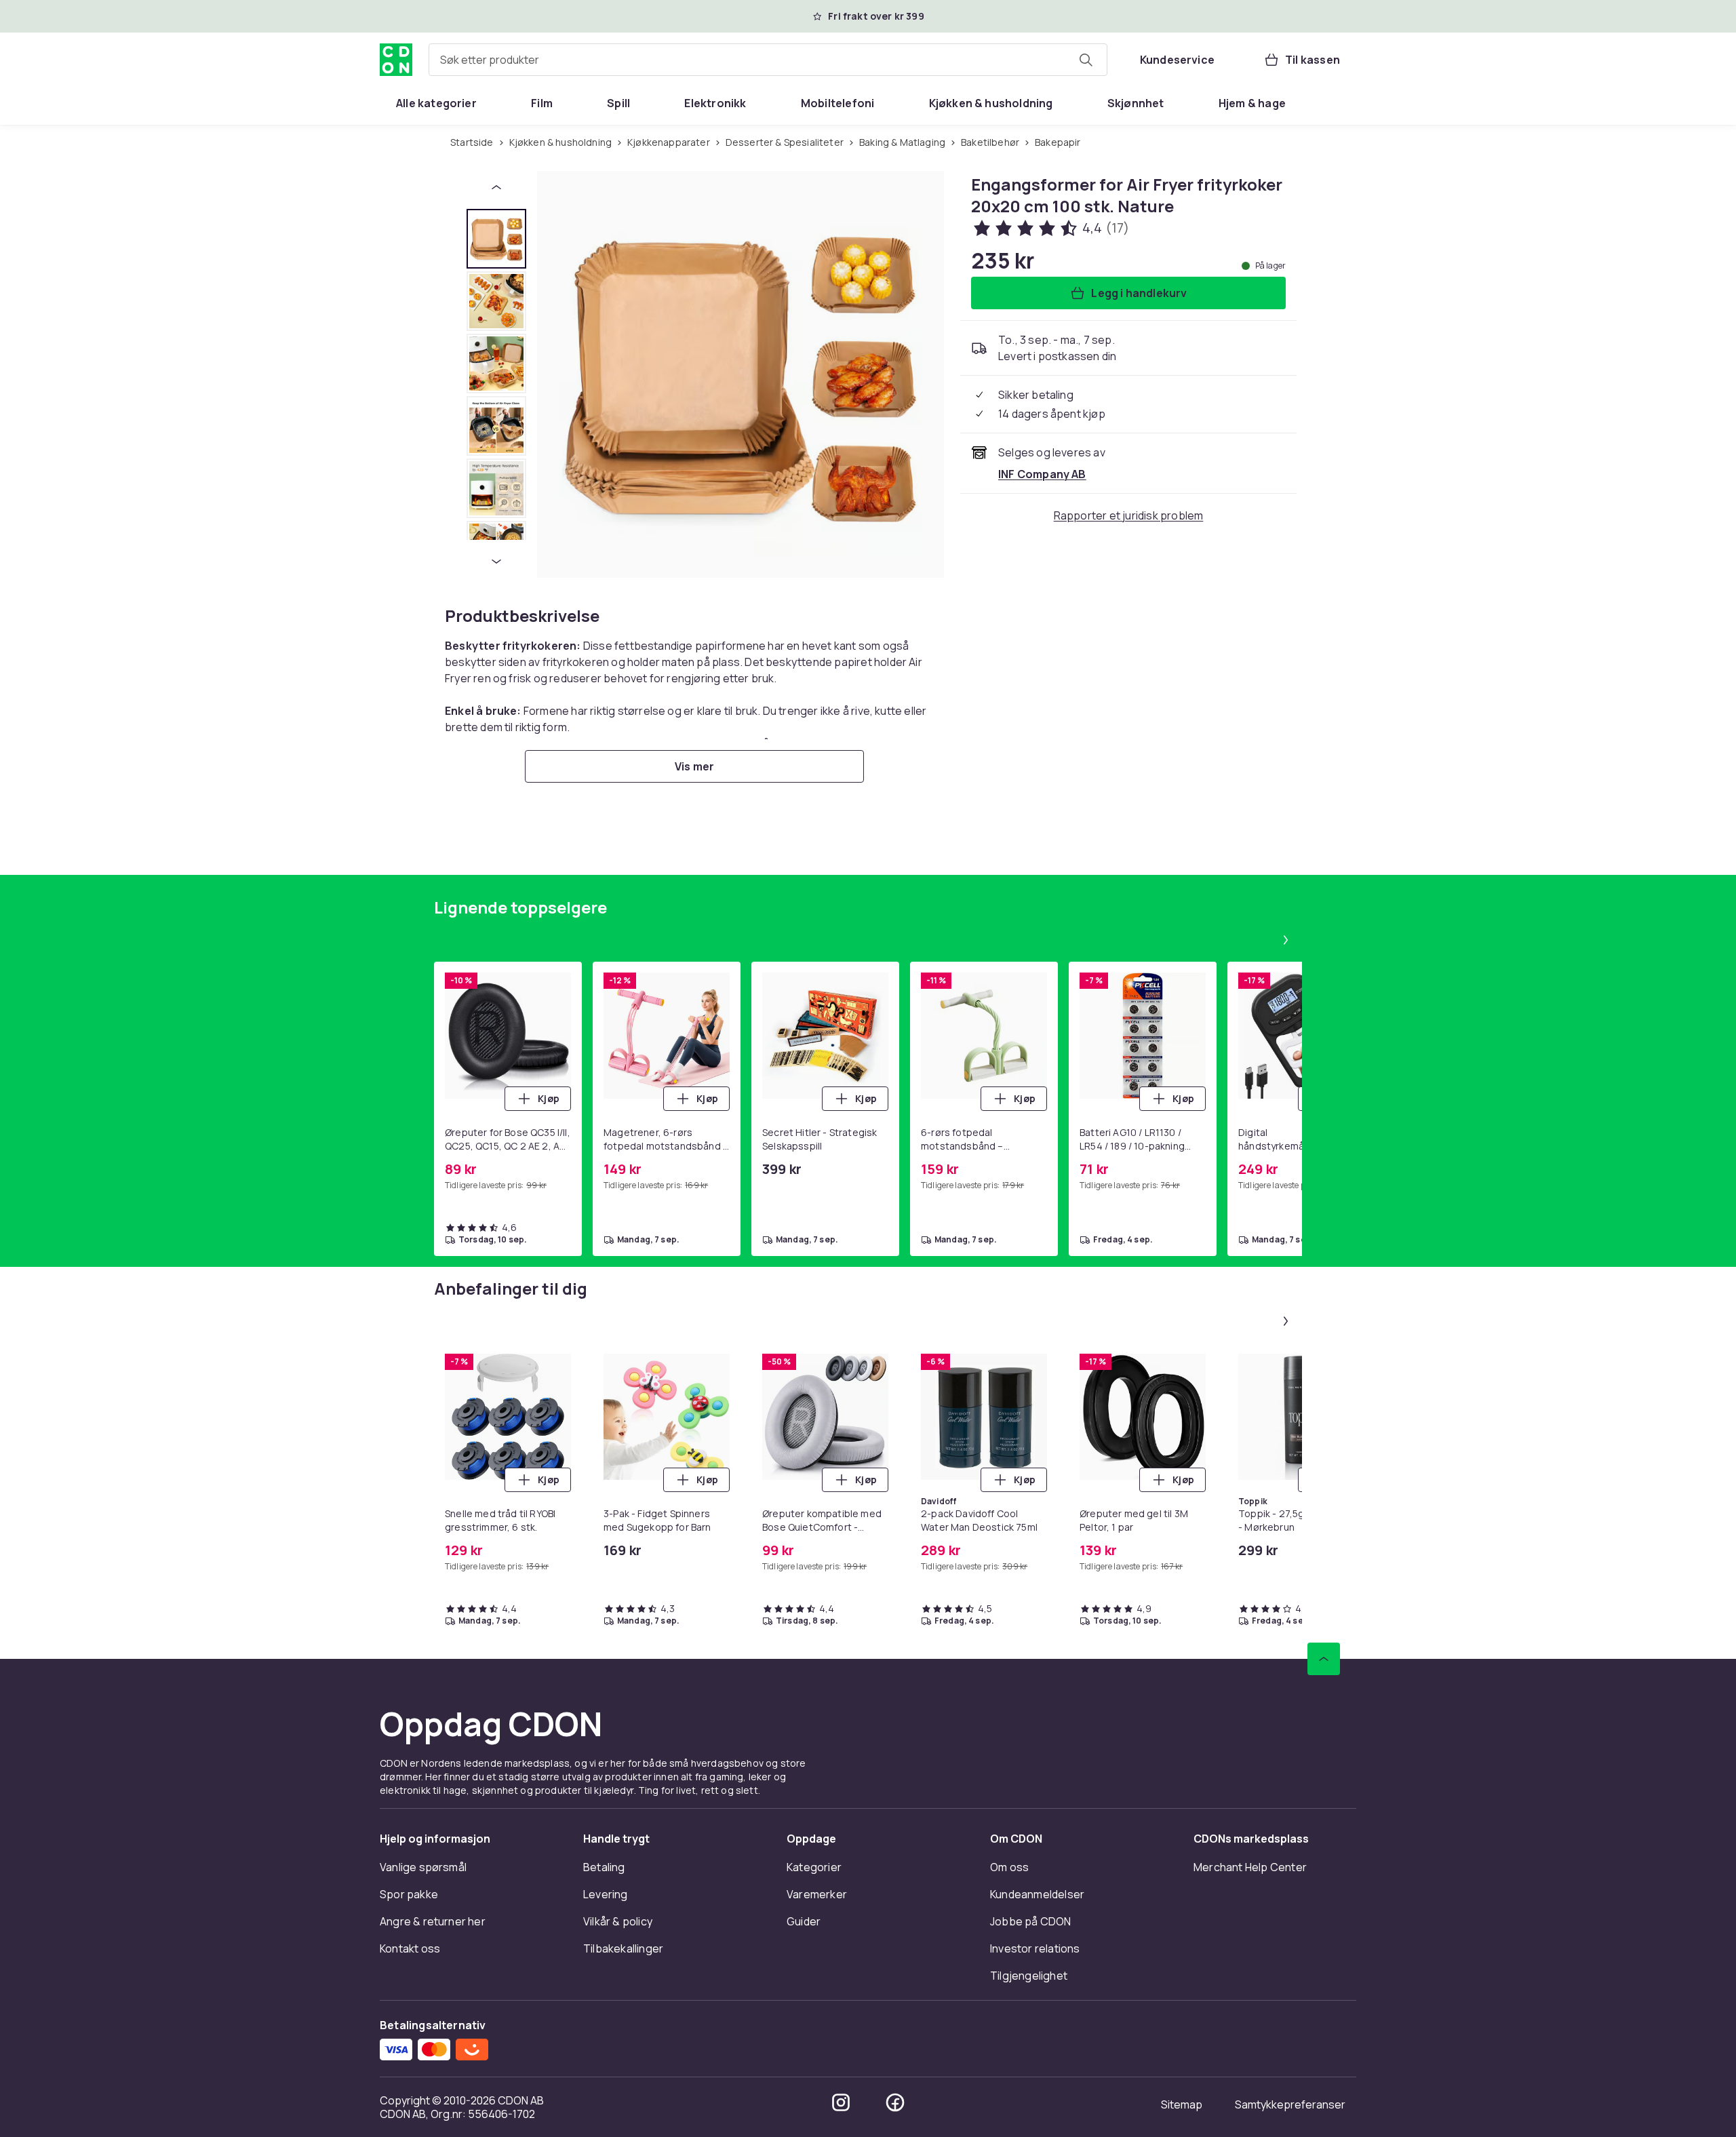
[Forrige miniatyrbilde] (496, 187)
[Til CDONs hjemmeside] (396, 60)
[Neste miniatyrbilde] (496, 562)
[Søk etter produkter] (1086, 60)
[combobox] (768, 60)
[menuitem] (436, 103)
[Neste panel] (1286, 973)
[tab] (496, 239)
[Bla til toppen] (1324, 1691)
